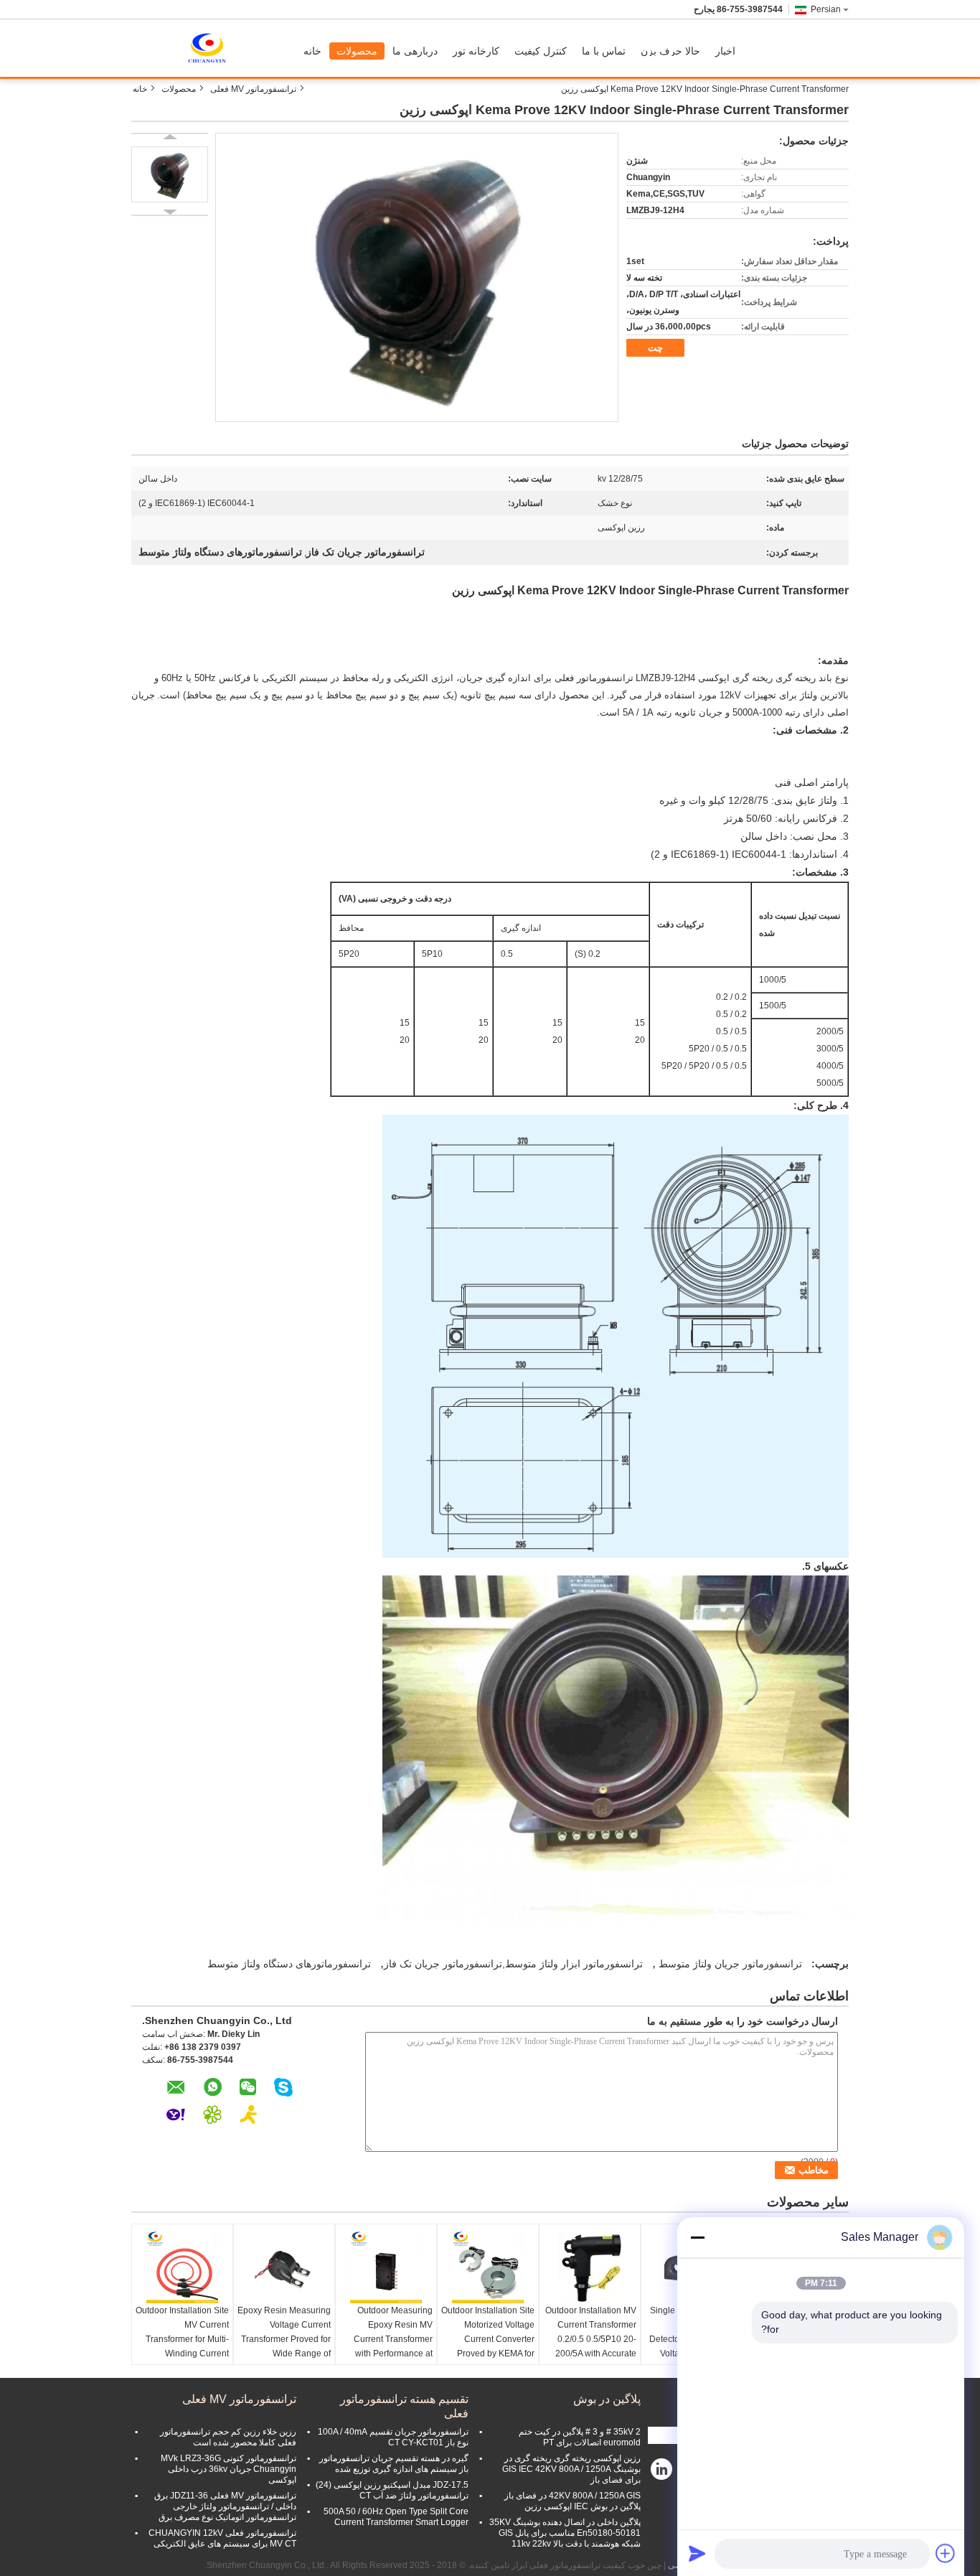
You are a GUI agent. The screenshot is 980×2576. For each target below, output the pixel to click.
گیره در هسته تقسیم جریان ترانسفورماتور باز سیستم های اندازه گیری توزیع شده (394, 2464)
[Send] (697, 2553)
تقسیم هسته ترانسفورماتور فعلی (404, 2406)
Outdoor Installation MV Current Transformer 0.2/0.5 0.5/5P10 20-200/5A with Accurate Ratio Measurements (591, 2339)
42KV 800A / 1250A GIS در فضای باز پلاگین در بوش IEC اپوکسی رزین (573, 2501)
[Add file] (946, 2553)
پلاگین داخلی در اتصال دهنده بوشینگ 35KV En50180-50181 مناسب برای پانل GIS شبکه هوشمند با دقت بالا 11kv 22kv (565, 2533)
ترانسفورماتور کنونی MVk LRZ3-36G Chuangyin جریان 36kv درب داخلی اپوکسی (228, 2469)
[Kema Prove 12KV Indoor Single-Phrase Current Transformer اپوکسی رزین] (170, 174)
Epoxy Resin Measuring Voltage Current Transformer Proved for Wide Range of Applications (284, 2339)
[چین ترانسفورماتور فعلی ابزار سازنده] (214, 48)
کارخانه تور (476, 51)
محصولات (357, 51)
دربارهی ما (415, 51)
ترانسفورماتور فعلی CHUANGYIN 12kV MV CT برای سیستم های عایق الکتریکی (222, 2538)
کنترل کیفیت (541, 51)
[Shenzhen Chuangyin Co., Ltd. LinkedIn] (662, 2473)
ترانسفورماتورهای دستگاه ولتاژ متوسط (289, 1964)
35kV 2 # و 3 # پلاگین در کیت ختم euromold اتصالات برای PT (580, 2437)
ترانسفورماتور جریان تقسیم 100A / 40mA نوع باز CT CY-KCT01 (393, 2437)
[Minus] (697, 2237)
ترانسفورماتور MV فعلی (253, 89)
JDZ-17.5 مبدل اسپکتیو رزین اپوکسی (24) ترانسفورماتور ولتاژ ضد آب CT (392, 2490)
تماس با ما (604, 51)
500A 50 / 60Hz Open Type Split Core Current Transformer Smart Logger (396, 2517)
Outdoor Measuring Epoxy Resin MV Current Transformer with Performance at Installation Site (393, 2339)
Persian (826, 9)
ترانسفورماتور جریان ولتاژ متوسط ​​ (729, 1964)
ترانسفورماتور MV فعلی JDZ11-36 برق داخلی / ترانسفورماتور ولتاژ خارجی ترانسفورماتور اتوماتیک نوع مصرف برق (225, 2506)
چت (655, 348)
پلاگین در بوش (607, 2399)
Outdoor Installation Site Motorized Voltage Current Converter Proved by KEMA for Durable (488, 2339)
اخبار (725, 51)
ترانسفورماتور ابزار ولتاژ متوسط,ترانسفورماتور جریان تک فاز (513, 1964)
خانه (312, 51)
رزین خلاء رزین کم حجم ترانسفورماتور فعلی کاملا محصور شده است (228, 2437)
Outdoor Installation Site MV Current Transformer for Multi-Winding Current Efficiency (182, 2339)
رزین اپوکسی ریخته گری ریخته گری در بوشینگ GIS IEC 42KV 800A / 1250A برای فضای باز (571, 2469)
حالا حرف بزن (670, 51)
